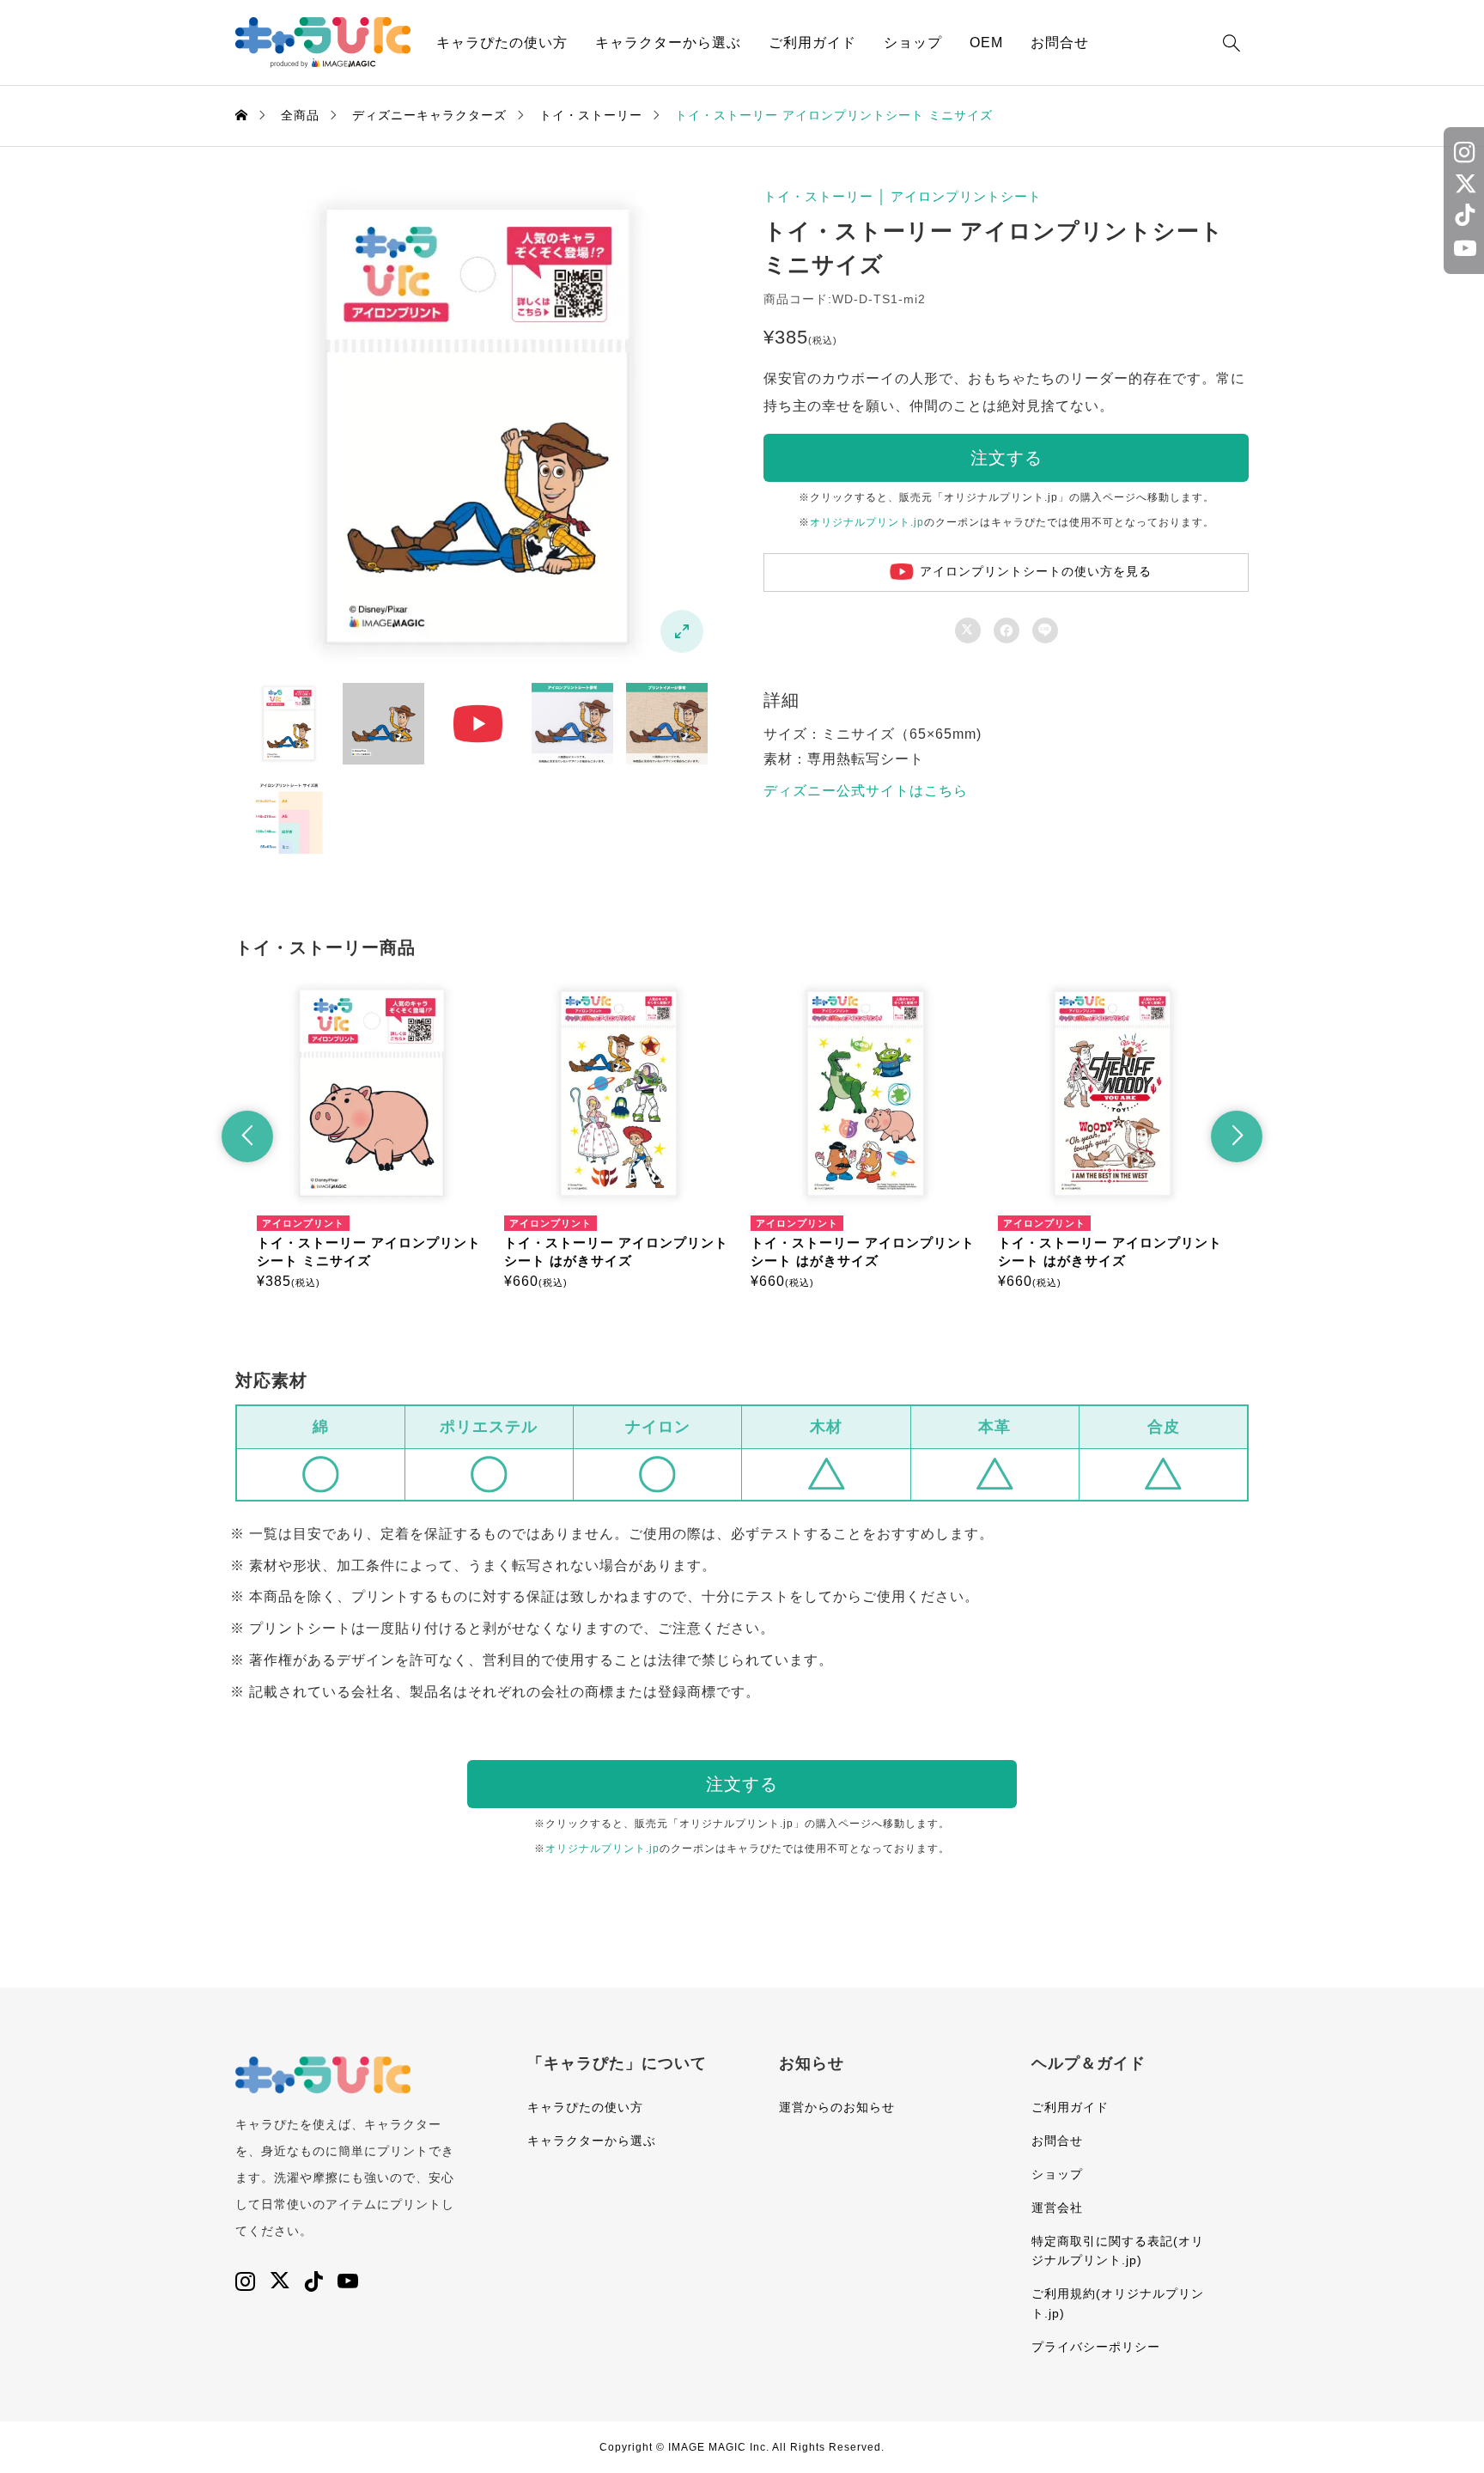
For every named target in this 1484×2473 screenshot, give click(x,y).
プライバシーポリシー (1096, 2347)
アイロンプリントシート (966, 196)
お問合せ (1060, 43)
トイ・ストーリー (818, 196)
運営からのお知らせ (837, 2107)
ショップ (913, 43)
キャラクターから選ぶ (668, 43)
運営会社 (1057, 2208)
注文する (1007, 458)
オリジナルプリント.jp (867, 522)
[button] (247, 1136)
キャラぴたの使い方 (502, 43)
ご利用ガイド (812, 43)
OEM (986, 43)
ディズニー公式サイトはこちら (866, 791)
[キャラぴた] (323, 43)
